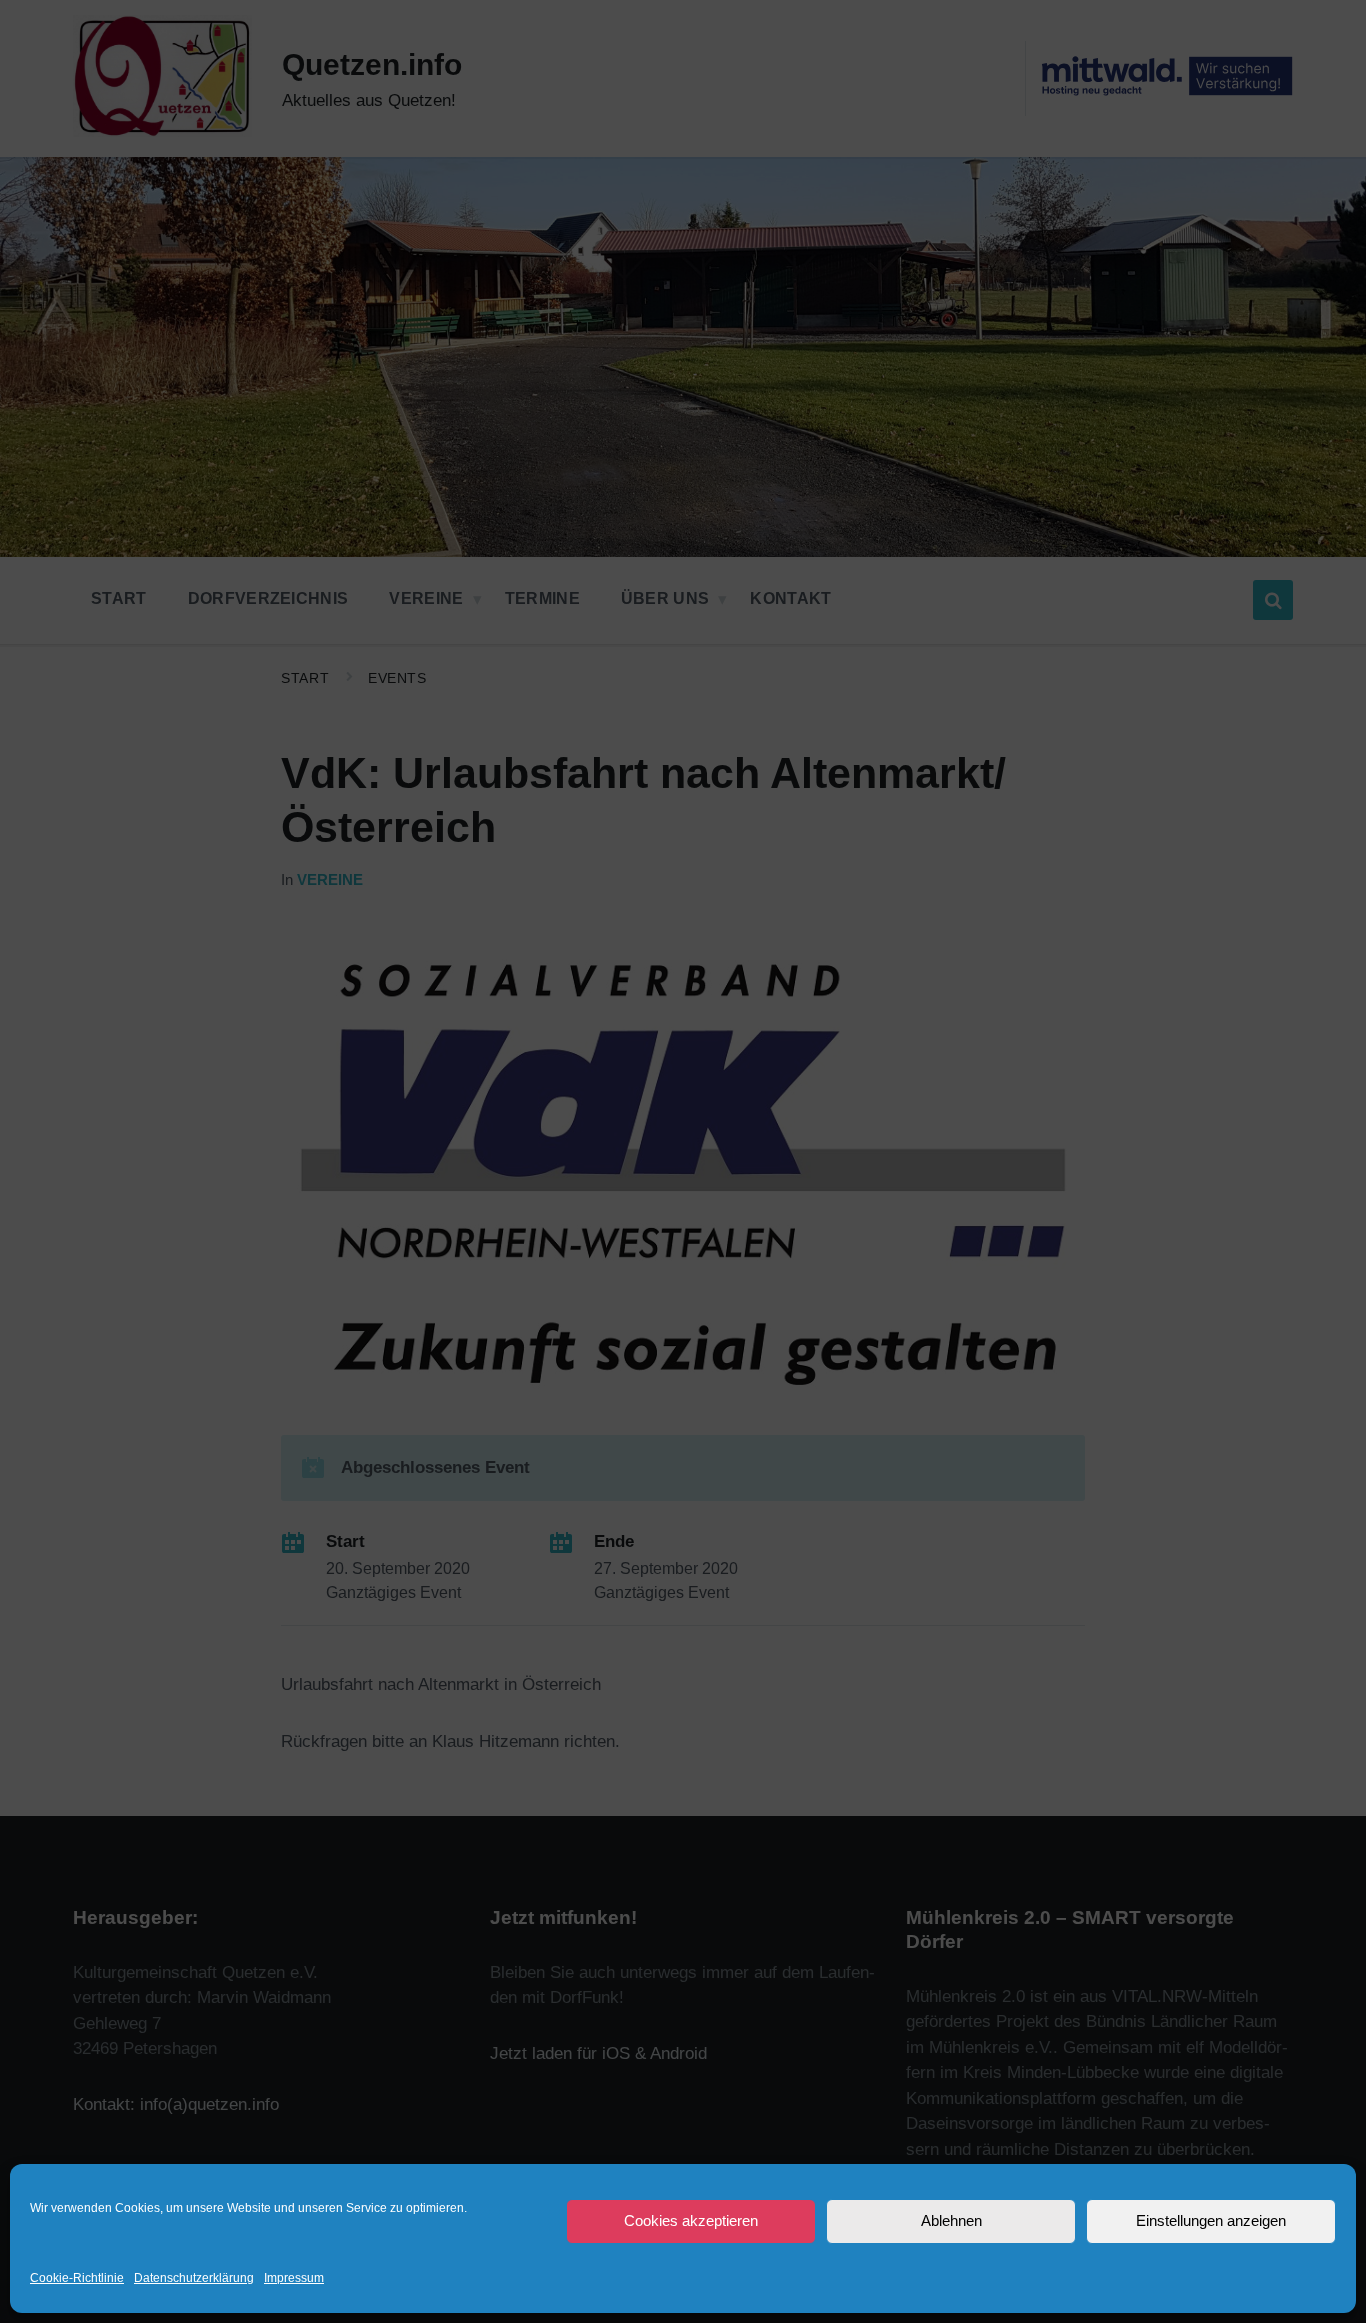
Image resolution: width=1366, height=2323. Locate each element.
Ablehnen (951, 2220)
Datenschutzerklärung (194, 2278)
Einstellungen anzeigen (1211, 2220)
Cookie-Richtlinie (77, 2278)
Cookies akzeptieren (691, 2220)
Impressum (294, 2278)
